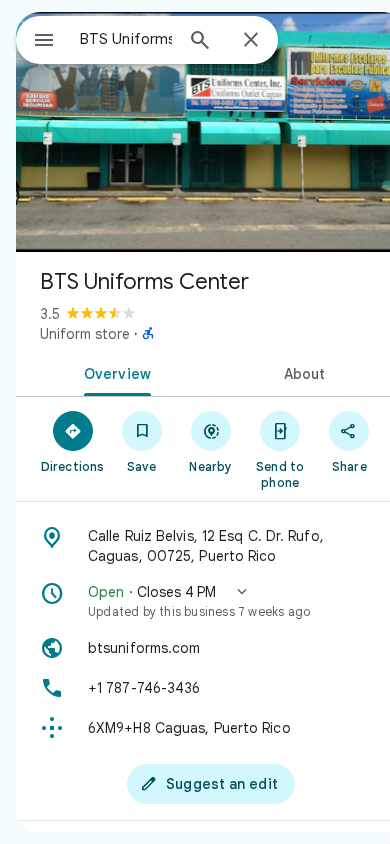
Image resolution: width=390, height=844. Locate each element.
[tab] (113, 372)
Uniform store (85, 334)
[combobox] (126, 39)
